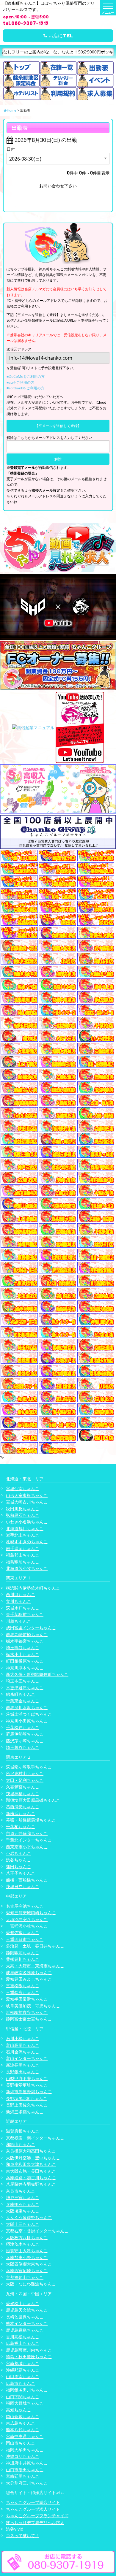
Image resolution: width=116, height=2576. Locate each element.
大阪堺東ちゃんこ (23, 2211)
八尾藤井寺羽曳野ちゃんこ (31, 2184)
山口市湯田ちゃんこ (25, 2470)
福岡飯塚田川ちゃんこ (27, 2390)
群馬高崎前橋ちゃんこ (27, 1634)
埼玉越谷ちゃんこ (23, 1747)
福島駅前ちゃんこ (23, 1562)
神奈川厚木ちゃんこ (25, 1668)
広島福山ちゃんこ (23, 2343)
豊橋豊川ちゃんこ (23, 1959)
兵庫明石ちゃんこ (23, 2204)
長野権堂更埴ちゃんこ (27, 2085)
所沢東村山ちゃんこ (25, 1773)
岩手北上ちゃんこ (23, 1535)
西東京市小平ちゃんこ (27, 1847)
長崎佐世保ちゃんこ (25, 2317)
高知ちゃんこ (18, 2410)
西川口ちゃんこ (21, 1594)
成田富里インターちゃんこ (31, 1628)
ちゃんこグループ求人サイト (33, 2509)
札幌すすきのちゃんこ (27, 1542)
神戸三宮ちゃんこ (23, 2197)
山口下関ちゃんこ (23, 2397)
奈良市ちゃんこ (21, 2191)
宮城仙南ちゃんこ (23, 1488)
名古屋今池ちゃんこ (25, 1906)
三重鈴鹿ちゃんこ (23, 1992)
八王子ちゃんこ (21, 1873)
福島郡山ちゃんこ (23, 1555)
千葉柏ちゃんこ (21, 1826)
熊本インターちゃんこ (27, 2323)
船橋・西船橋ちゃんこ (27, 1880)
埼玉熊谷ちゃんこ (23, 1648)
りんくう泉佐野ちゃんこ (29, 2217)
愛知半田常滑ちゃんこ (27, 1999)
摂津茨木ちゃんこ (23, 2244)
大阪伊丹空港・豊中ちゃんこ (33, 2158)
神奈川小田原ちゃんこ (27, 1721)
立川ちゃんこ (18, 1601)
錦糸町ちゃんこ (21, 1694)
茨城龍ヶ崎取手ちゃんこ (29, 1767)
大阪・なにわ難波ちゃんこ (31, 2284)
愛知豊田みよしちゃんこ (29, 1979)
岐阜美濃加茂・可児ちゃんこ (33, 2006)
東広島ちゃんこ (21, 2423)
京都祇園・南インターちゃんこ (35, 2138)
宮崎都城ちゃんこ (23, 2363)
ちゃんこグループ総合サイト (33, 2502)
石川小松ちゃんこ (23, 2038)
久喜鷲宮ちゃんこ (23, 1787)
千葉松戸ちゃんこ (23, 1727)
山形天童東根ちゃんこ (27, 1495)
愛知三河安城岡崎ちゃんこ (31, 1913)
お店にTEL (60, 36)
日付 (11, 149)
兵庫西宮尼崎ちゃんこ (27, 2270)
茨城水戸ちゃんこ (23, 1608)
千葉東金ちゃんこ (23, 1701)
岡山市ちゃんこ (21, 2443)
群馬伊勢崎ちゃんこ (25, 1734)
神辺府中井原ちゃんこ (27, 2463)
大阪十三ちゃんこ (23, 2224)
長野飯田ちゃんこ (23, 2072)
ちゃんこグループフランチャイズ (37, 2516)
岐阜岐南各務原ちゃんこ (29, 1973)
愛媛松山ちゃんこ (23, 2303)
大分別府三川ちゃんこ (27, 2483)
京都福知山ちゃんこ (25, 2277)
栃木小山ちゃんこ (23, 1654)
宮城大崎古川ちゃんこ (27, 1502)
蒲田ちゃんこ (18, 1867)
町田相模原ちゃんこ (25, 1661)
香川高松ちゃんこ (23, 2337)
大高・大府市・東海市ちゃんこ (35, 1966)
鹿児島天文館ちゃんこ (27, 2310)
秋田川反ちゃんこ (23, 1509)
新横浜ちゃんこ (21, 1813)
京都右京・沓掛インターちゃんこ (37, 2231)
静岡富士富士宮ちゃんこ (29, 2019)
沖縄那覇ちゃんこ (23, 2370)
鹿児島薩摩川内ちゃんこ (29, 2350)
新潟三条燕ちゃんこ (25, 2112)
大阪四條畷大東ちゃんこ (29, 2264)
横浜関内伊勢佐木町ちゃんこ (33, 1588)
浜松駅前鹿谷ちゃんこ (27, 2012)
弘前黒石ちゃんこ (23, 1515)
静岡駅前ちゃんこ (23, 1953)
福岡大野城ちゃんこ (25, 2403)
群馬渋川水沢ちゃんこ (27, 1707)
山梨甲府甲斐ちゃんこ (27, 2078)
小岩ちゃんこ (18, 1853)
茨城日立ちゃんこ (23, 1886)
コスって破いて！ (23, 2535)
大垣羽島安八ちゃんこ (27, 1919)
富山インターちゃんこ (27, 2058)
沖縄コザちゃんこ (23, 2456)
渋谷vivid (15, 2529)
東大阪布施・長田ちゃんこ (31, 2171)
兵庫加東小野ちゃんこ (27, 2257)
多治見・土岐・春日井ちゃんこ (35, 1946)
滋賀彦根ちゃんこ (23, 2131)
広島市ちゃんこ (21, 2383)
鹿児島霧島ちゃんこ (25, 2330)
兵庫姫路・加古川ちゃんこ (31, 2178)
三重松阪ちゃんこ (23, 1986)
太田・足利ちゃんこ (25, 1780)
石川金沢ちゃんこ (23, 2052)
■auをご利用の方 (20, 382)
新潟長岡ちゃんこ (23, 2065)
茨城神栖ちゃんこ (23, 1794)
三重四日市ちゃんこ (25, 1939)
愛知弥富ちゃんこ (23, 1932)
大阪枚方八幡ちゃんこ (27, 2238)
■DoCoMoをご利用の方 (26, 376)
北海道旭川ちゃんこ (25, 1529)
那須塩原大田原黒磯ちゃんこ (33, 1800)
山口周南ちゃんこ (23, 2376)
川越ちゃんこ (18, 1621)
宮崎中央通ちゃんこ (25, 2436)
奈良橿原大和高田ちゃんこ (31, 2151)
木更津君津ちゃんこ (25, 1688)
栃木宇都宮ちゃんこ (25, 1641)
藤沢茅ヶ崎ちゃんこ (25, 1741)
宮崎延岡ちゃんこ (23, 2476)
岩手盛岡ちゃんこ (23, 1548)
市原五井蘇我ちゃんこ (27, 1833)
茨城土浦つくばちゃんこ (29, 1714)
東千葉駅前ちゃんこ (25, 1614)
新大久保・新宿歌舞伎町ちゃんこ (37, 1674)
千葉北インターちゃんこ (29, 1840)
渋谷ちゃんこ (18, 1860)
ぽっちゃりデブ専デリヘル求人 (35, 2522)
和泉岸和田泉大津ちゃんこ (31, 2164)
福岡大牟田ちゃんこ (25, 2450)
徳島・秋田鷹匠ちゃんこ (29, 2357)
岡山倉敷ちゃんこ (23, 2416)
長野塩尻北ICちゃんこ (27, 2098)
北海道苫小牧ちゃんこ (27, 1568)
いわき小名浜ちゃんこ (27, 1522)
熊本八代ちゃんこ (23, 2430)
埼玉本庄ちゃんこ (23, 1681)
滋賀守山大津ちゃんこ (27, 2251)
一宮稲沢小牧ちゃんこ (27, 1926)
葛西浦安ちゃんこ (23, 1807)
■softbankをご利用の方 (25, 388)
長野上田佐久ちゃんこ (27, 2105)
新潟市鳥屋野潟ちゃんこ (29, 2092)
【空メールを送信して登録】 (58, 426)
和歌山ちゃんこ (21, 2144)
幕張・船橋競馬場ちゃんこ (31, 1820)
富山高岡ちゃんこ (23, 2045)
